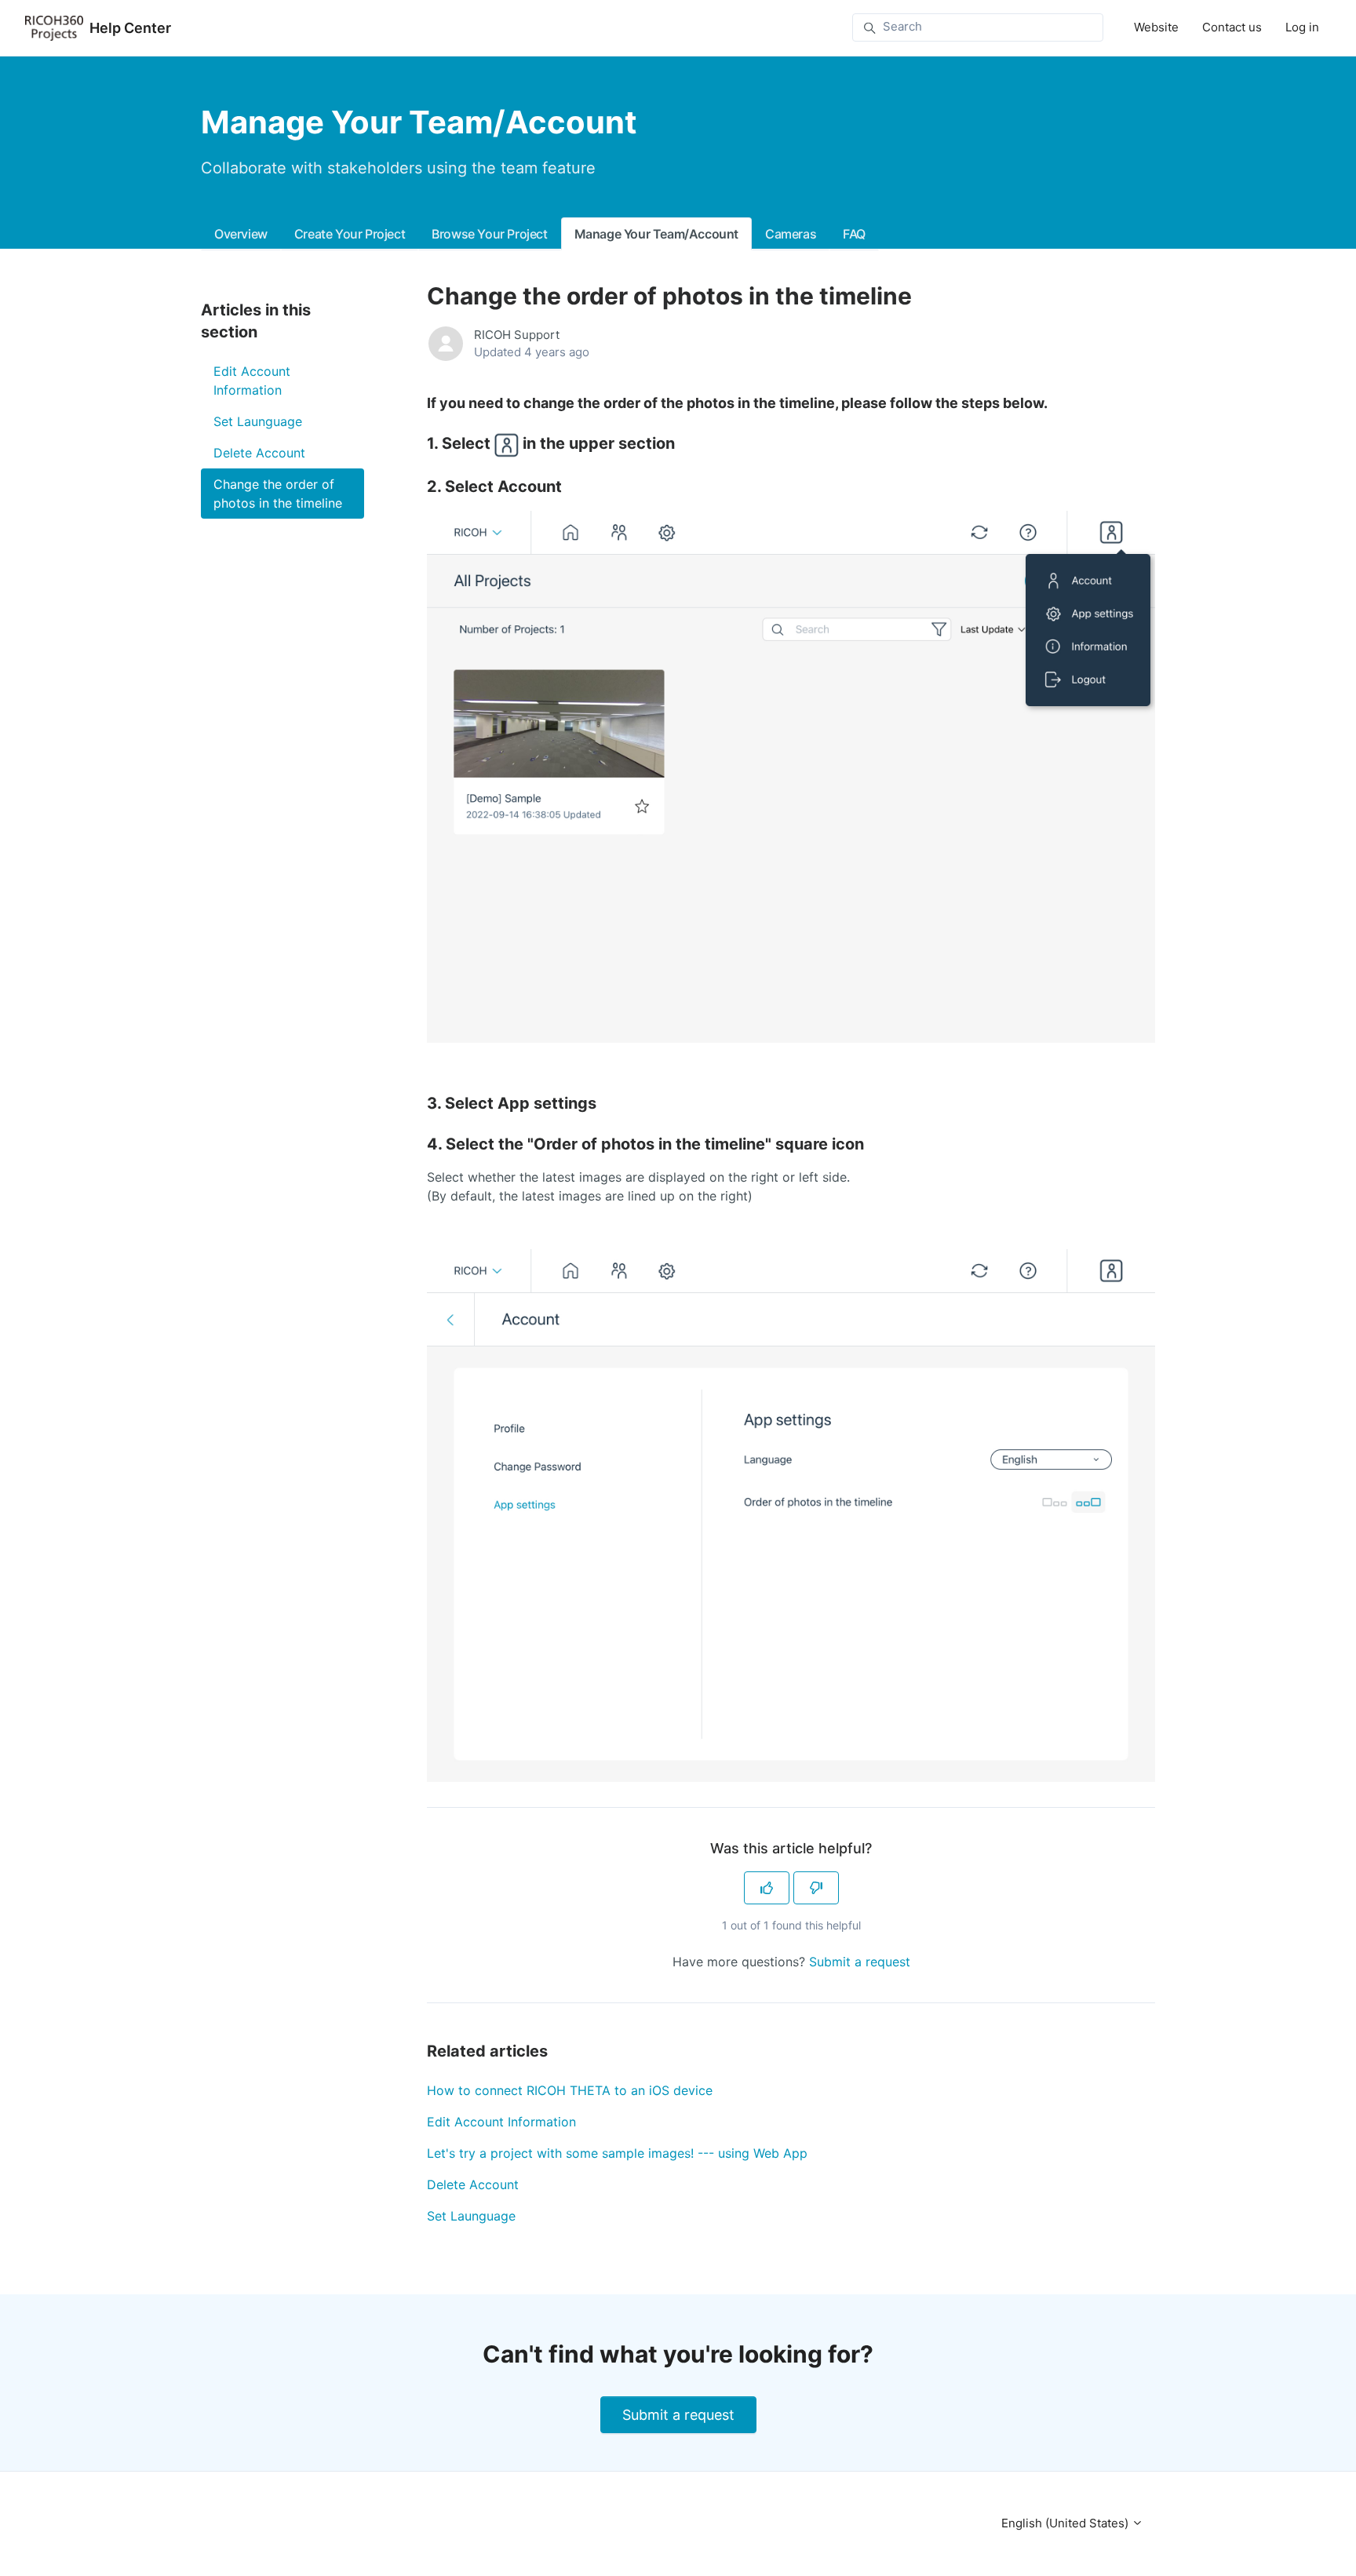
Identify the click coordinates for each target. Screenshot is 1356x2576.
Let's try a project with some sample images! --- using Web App (617, 2153)
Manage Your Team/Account (656, 234)
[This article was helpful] (767, 1888)
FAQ (854, 234)
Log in (1302, 27)
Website (1156, 27)
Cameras (791, 234)
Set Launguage (471, 2216)
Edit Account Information (501, 2122)
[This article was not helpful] (816, 1888)
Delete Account (473, 2184)
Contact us (1232, 27)
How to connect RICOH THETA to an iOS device (570, 2090)
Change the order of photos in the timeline (278, 494)
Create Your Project (350, 234)
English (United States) (1066, 2523)
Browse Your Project (489, 234)
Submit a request (860, 1962)
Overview (241, 234)
